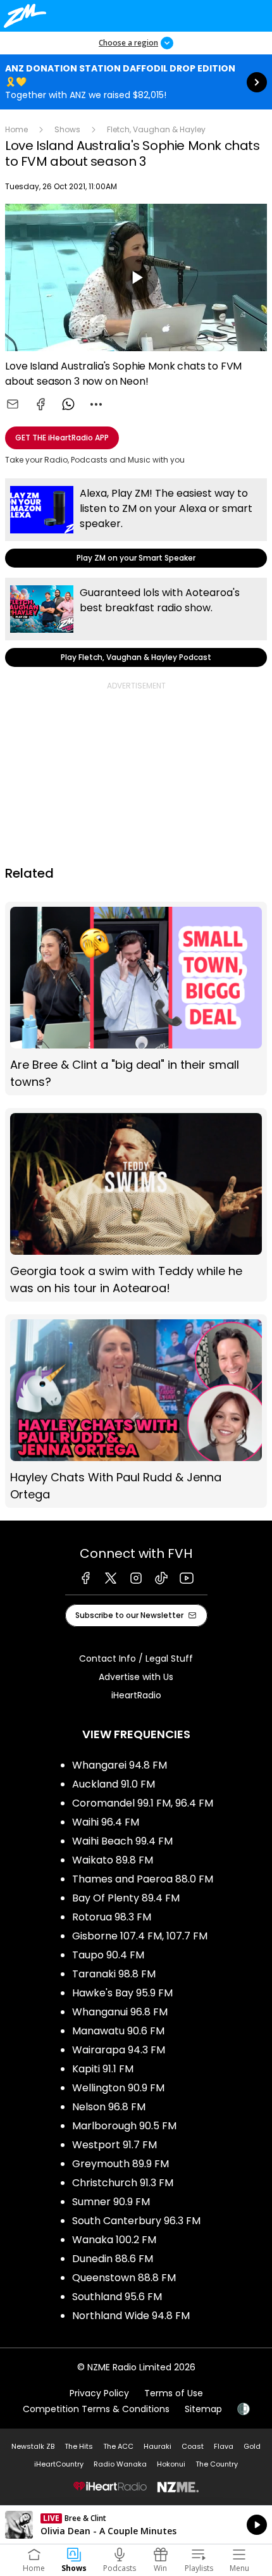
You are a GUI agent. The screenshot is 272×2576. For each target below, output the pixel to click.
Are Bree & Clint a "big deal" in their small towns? (136, 999)
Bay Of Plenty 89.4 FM (126, 1898)
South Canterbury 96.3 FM (136, 2221)
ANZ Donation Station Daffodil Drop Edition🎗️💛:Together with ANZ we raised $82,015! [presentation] (136, 82)
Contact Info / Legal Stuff (136, 1658)
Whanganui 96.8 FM (120, 2012)
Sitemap (203, 2409)
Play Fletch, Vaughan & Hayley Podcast (136, 622)
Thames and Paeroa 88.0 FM (143, 1879)
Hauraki (158, 2446)
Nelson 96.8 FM (109, 2107)
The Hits (79, 2446)
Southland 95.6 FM (117, 2297)
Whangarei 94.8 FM (120, 1765)
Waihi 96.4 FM (106, 1822)
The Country (217, 2464)
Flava (224, 2446)
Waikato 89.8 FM (113, 1860)
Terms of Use (174, 2393)
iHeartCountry (59, 2464)
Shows (67, 129)
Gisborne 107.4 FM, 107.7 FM (140, 1936)
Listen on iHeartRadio (136, 2525)
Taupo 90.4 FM (108, 1955)
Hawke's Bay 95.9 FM (122, 1993)
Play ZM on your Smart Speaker (136, 523)
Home (16, 129)
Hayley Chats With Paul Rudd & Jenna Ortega (136, 1411)
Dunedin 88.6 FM (113, 2259)
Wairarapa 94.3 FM (119, 2050)
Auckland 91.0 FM (114, 1784)
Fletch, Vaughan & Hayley (156, 129)
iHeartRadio (136, 1695)
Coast (193, 2446)
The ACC (118, 2446)
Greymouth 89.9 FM (121, 2164)
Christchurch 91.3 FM (123, 2183)
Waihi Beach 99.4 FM (122, 1841)
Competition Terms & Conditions (96, 2409)
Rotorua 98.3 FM (112, 1917)
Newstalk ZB (33, 2446)
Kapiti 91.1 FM (103, 2069)
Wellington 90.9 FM (118, 2088)
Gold (252, 2446)
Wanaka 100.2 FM (114, 2240)
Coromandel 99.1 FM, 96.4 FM (143, 1803)
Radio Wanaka (120, 2464)
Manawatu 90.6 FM (118, 2031)
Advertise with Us (136, 1677)
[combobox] (96, 404)
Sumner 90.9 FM (111, 2202)
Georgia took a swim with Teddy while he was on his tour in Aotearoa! (136, 1205)
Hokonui (171, 2464)
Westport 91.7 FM (114, 2145)
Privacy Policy (99, 2393)
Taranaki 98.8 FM (114, 1974)
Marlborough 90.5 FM (124, 2126)
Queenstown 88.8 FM (124, 2278)
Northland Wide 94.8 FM (131, 2316)
